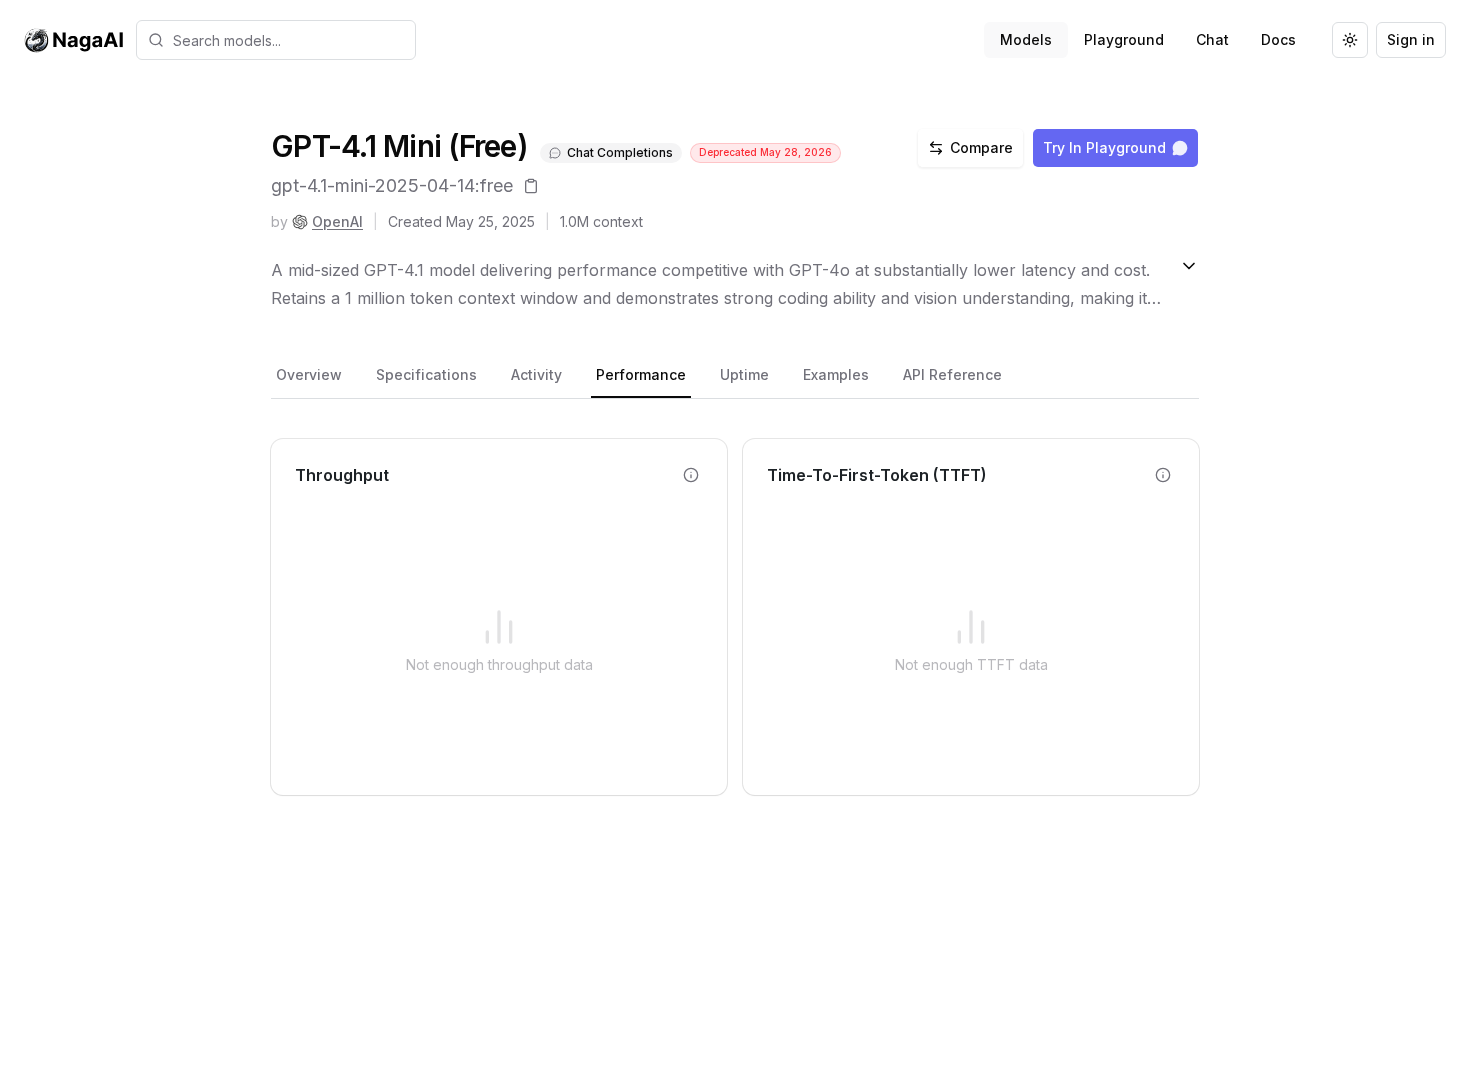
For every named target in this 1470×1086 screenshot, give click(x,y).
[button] (276, 40)
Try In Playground (1104, 147)
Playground (1124, 39)
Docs (1278, 39)
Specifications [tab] (426, 374)
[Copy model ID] (531, 186)
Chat (1212, 39)
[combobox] (276, 40)
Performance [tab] (641, 374)
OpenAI (337, 221)
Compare (981, 147)
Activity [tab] (536, 374)
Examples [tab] (836, 374)
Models (1026, 39)
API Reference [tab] (952, 374)
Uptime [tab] (744, 374)
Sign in (1411, 39)
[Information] (691, 475)
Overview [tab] (309, 374)
